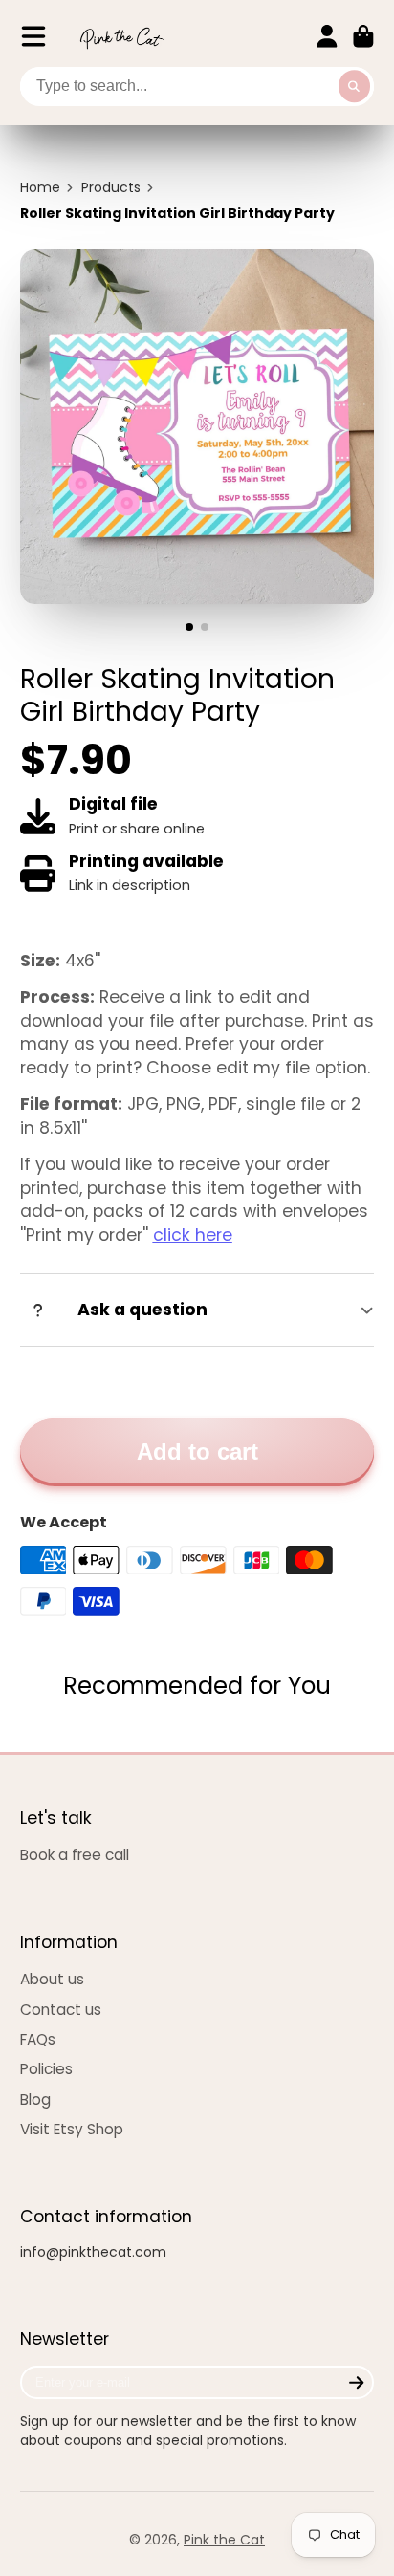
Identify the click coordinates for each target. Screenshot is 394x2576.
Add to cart (197, 1451)
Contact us (61, 2010)
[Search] (355, 87)
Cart (363, 36)
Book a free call (75, 1855)
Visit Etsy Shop (72, 2129)
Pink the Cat (224, 2540)
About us (52, 1979)
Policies (46, 2069)
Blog (35, 2100)
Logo (121, 37)
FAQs (38, 2039)
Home (40, 188)
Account (327, 36)
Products (111, 188)
